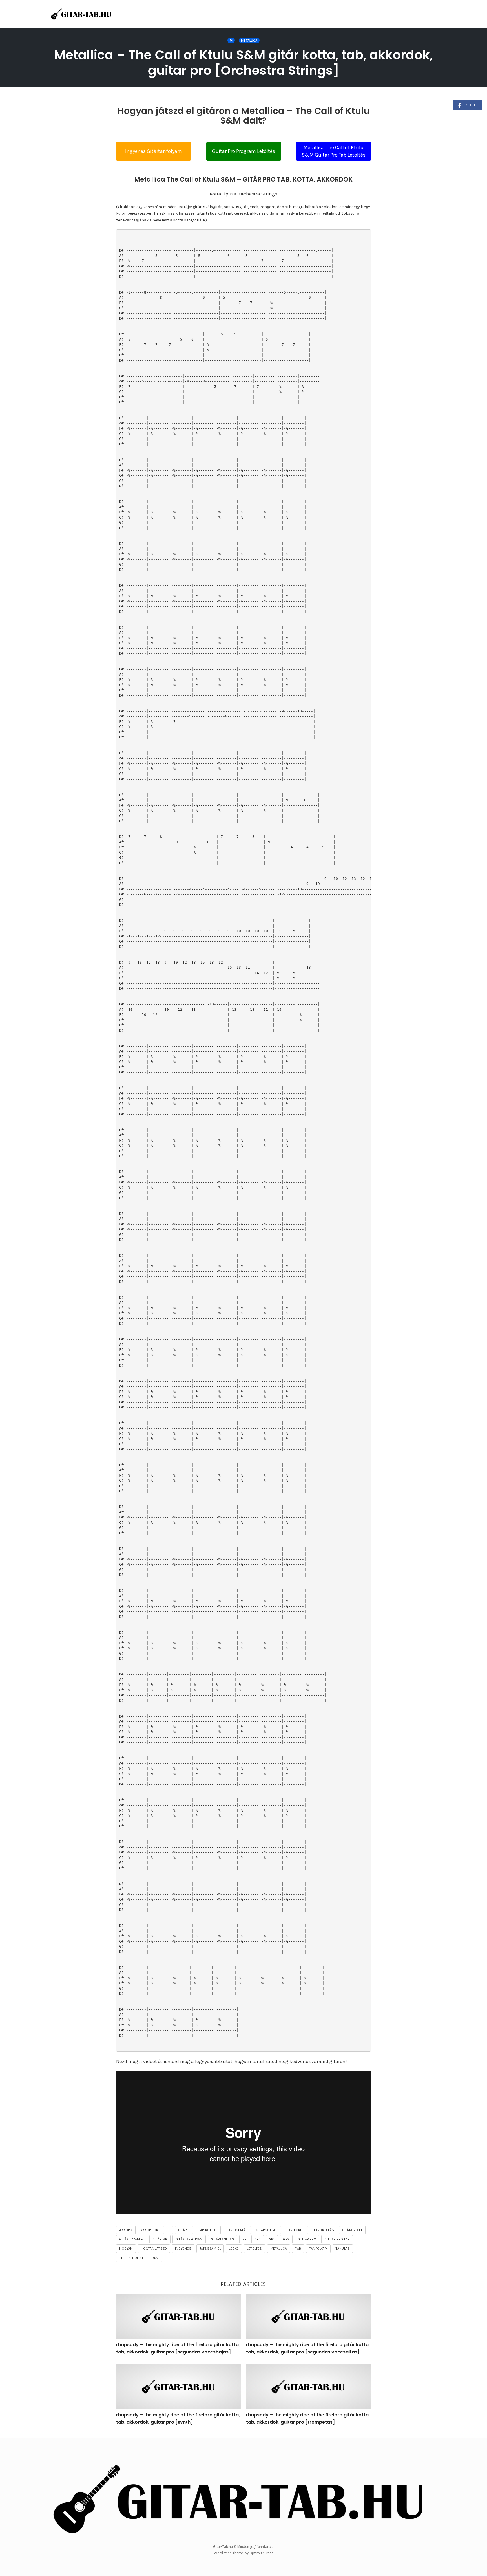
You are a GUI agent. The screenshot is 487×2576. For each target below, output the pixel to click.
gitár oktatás (236, 2230)
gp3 (258, 2239)
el (168, 2230)
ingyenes (183, 2249)
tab (298, 2249)
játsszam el (210, 2249)
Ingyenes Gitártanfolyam (154, 151)
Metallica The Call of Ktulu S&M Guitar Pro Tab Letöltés (334, 151)
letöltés (254, 2249)
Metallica (249, 41)
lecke (234, 2249)
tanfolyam (318, 2249)
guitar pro (307, 2239)
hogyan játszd (154, 2249)
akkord (126, 2230)
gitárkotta (265, 2230)
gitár (183, 2230)
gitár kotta (205, 2230)
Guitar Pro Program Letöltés (244, 151)
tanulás (343, 2249)
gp (244, 2239)
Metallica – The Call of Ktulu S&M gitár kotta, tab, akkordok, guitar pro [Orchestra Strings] (243, 63)
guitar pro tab (337, 2239)
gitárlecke (293, 2230)
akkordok (150, 2230)
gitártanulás (222, 2239)
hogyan (126, 2249)
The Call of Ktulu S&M (139, 2258)
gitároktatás (322, 2230)
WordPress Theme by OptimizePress (244, 2553)
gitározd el (352, 2230)
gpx (286, 2239)
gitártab (160, 2239)
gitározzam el (132, 2239)
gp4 (272, 2239)
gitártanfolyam (189, 2239)
